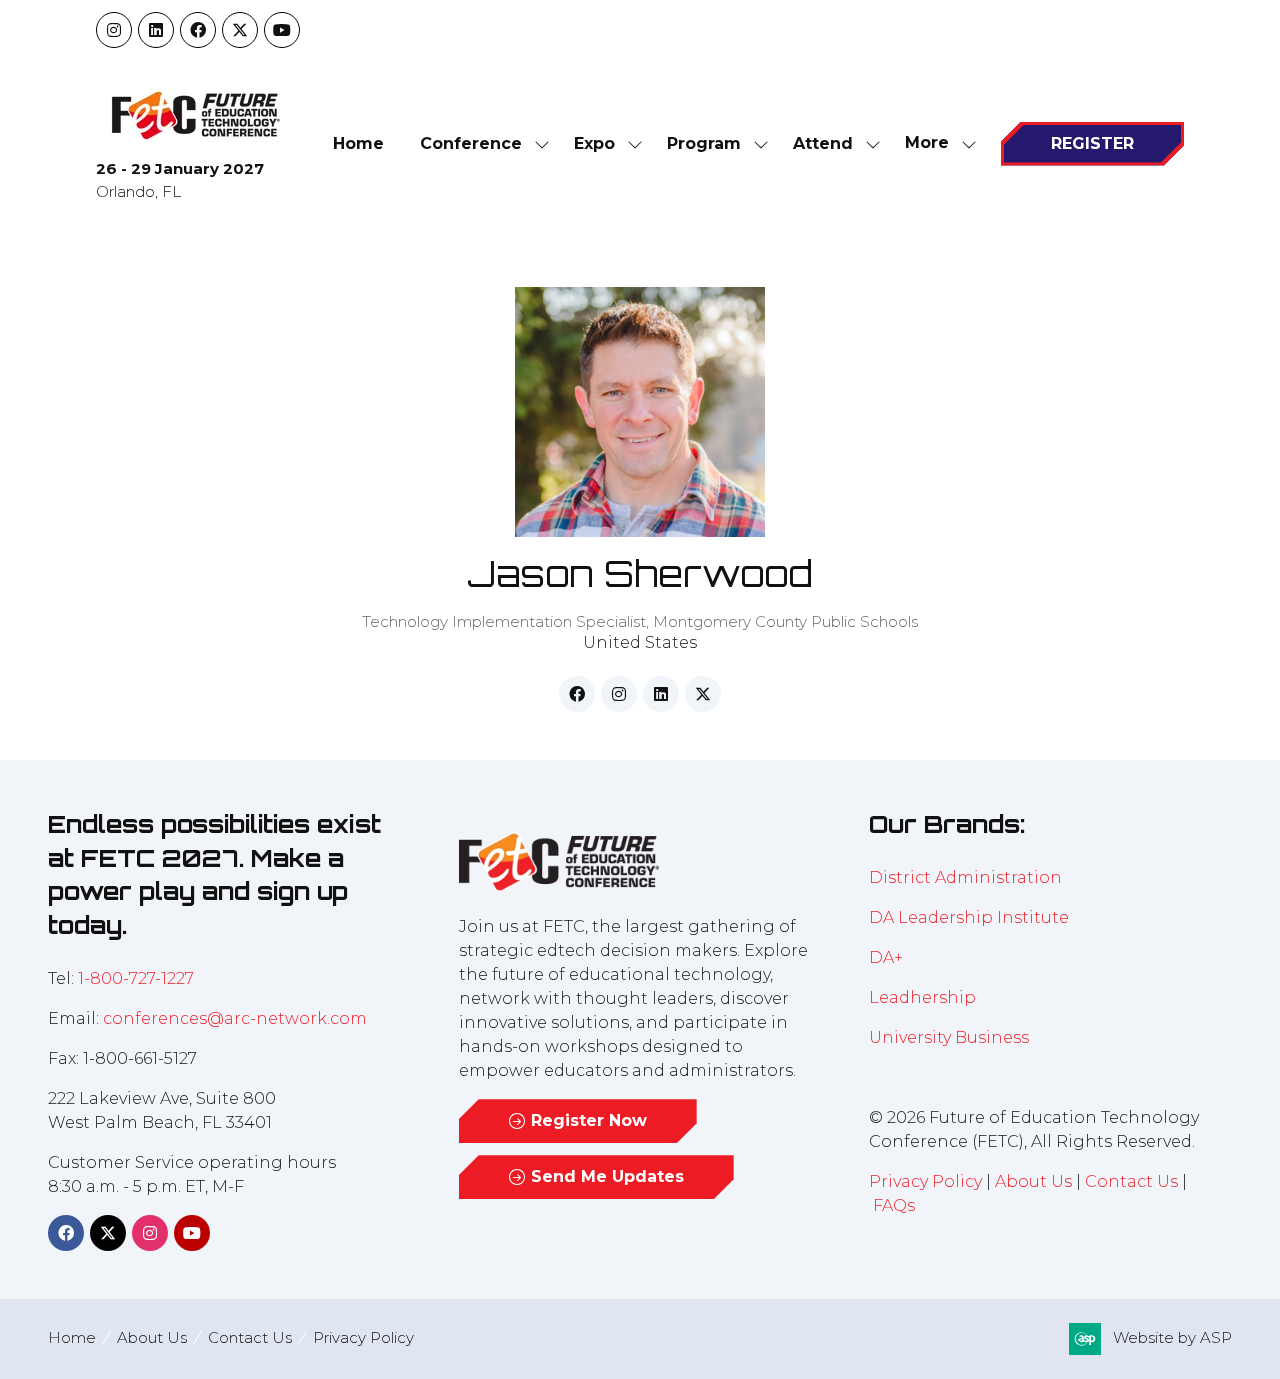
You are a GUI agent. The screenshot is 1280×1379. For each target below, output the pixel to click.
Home (358, 143)
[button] (935, 143)
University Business (949, 1037)
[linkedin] (661, 694)
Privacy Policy (925, 1181)
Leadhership (922, 997)
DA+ (886, 957)
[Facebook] (198, 30)
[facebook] (577, 694)
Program (704, 143)
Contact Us (1131, 1181)
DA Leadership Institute (971, 917)
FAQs (894, 1205)
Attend (823, 143)
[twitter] (703, 694)
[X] (240, 30)
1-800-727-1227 (136, 978)
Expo (594, 143)
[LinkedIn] (156, 30)
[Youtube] (282, 30)
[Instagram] (114, 30)
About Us (1033, 1181)
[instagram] (619, 694)
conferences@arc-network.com (235, 1018)
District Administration (965, 877)
